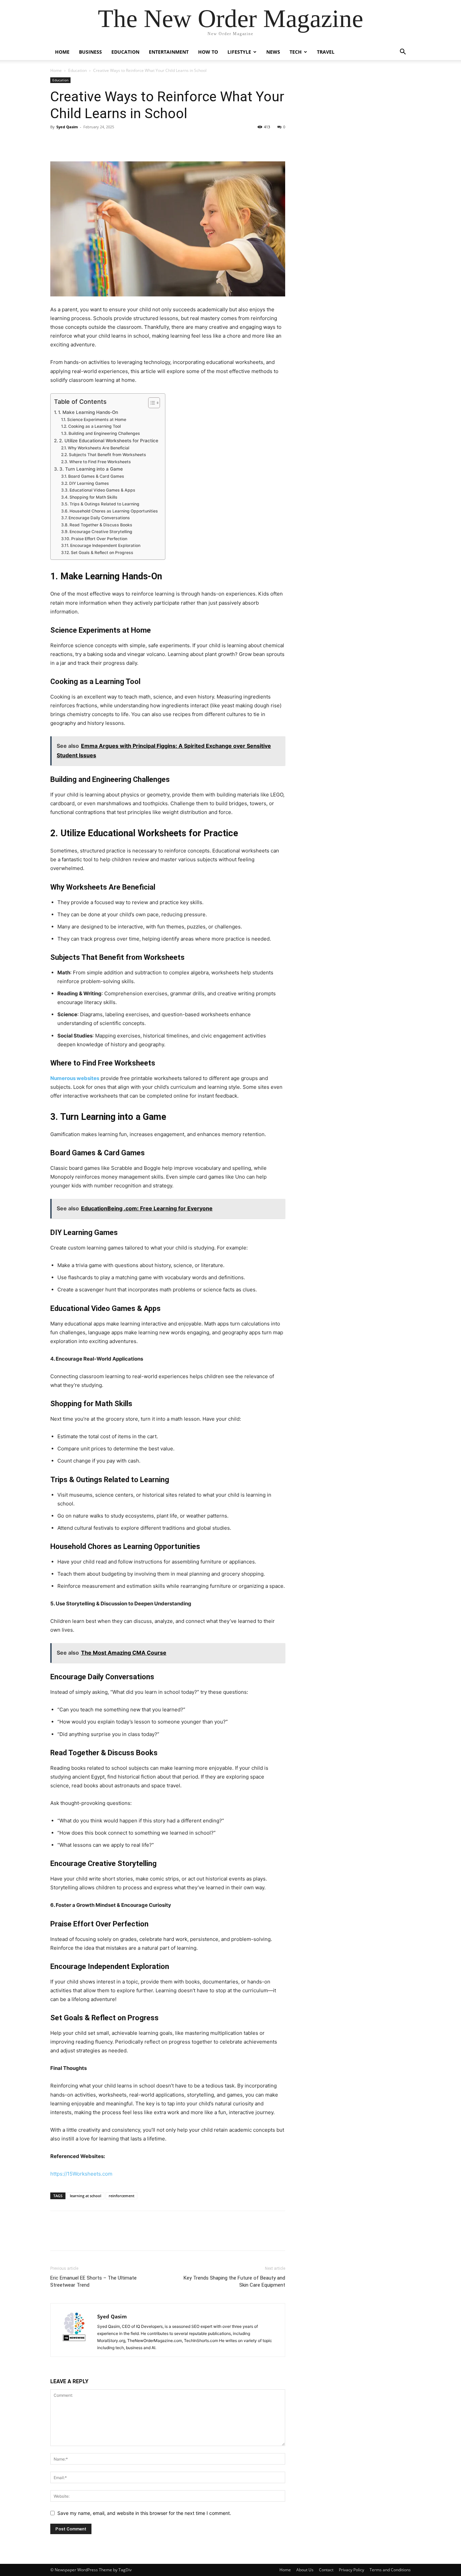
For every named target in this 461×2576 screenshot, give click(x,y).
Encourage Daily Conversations (99, 518)
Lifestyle (239, 52)
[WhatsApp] (104, 142)
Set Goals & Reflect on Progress (102, 553)
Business (90, 52)
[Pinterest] (88, 142)
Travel (326, 52)
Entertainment (169, 52)
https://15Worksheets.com (81, 2174)
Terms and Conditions (390, 2570)
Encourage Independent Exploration (105, 545)
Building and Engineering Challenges (104, 433)
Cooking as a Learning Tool (94, 426)
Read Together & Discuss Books (101, 525)
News (273, 52)
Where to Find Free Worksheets (100, 462)
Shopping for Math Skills (93, 497)
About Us (305, 2570)
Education (125, 52)
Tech (296, 52)
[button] (403, 52)
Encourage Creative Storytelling (101, 532)
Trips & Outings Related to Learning (104, 504)
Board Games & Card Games (96, 476)
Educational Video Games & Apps (102, 490)
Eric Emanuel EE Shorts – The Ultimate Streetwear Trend (93, 2281)
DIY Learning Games (89, 483)
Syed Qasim (67, 127)
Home (62, 52)
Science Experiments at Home (97, 419)
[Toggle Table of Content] (151, 403)
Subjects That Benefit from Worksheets (107, 455)
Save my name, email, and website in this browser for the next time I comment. (144, 2513)
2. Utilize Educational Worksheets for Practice (109, 441)
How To (208, 52)
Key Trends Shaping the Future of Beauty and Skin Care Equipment (234, 2281)
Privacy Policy (351, 2570)
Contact (326, 2570)
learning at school (86, 2196)
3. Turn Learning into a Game (91, 469)
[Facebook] (57, 142)
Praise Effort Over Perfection (99, 539)
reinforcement (121, 2196)
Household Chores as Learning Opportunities (114, 511)
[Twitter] (73, 142)
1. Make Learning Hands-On (88, 412)
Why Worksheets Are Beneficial (98, 448)
